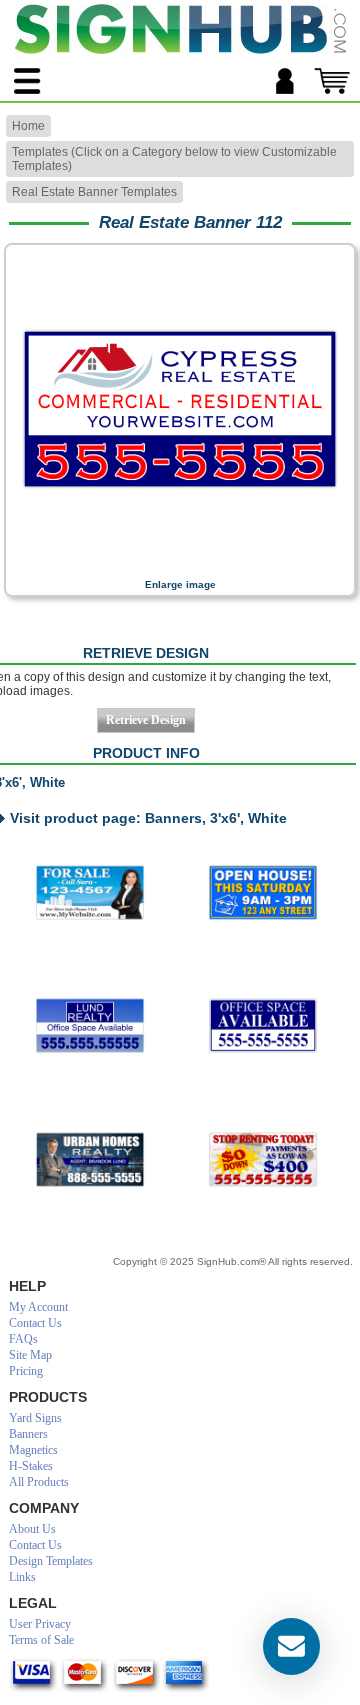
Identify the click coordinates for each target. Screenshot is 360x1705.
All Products (39, 1482)
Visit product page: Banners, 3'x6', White (148, 818)
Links (22, 1577)
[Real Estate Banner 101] (90, 893)
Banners (28, 1434)
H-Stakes (31, 1466)
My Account (38, 1307)
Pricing (26, 1371)
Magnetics (33, 1450)
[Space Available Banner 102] (262, 1026)
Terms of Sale (41, 1640)
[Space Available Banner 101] (90, 1026)
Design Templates (51, 1561)
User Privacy (40, 1624)
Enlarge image (180, 584)
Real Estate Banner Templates (94, 192)
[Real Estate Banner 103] (262, 1160)
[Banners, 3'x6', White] (180, 565)
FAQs (23, 1339)
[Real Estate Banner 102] (90, 1160)
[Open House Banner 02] (262, 893)
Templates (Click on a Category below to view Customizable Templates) (174, 159)
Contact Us (35, 1323)
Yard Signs (35, 1418)
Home (28, 126)
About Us (32, 1529)
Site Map (30, 1355)
